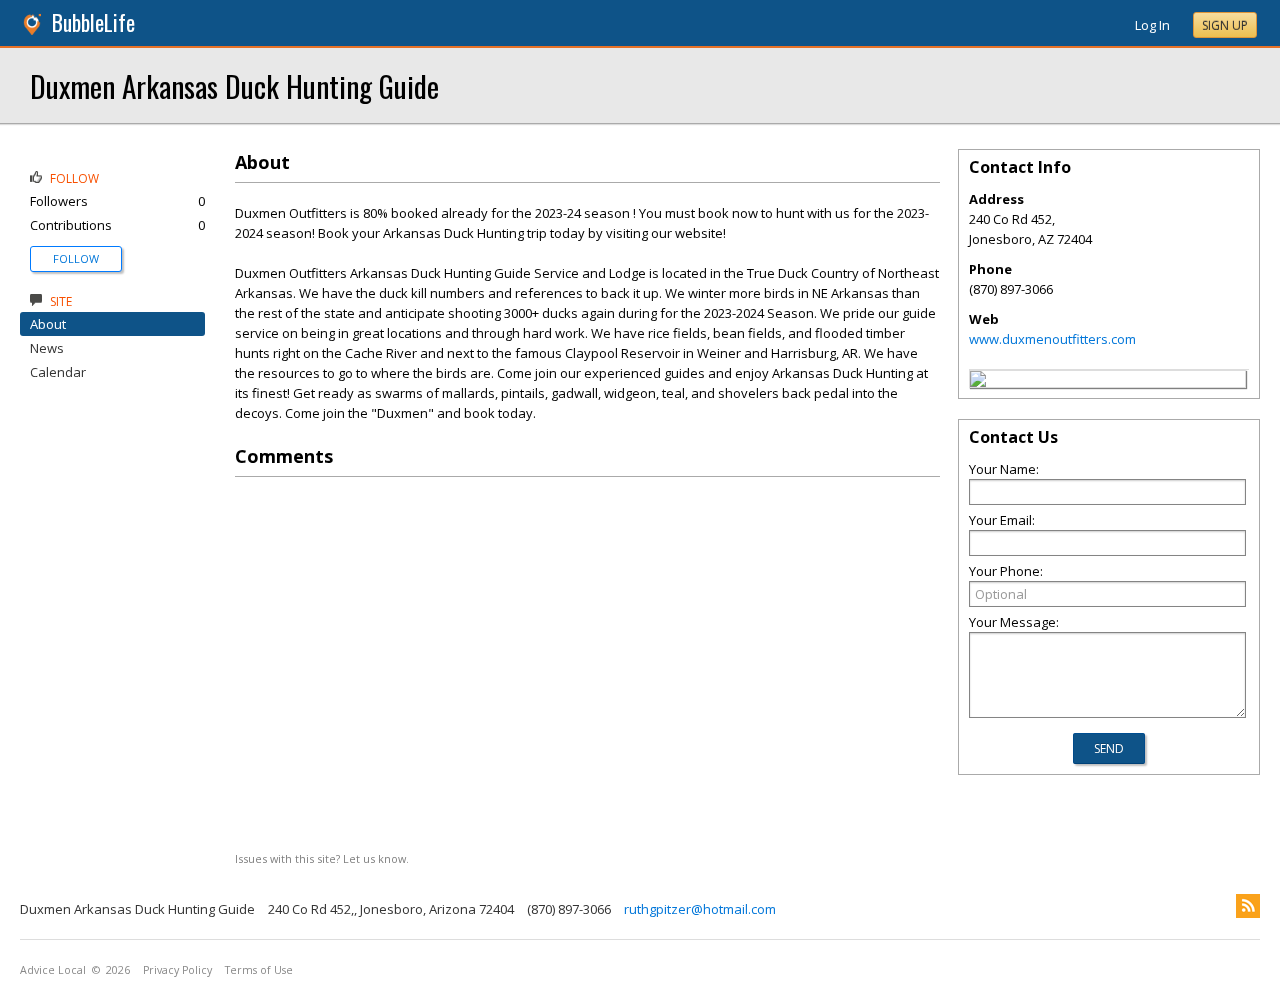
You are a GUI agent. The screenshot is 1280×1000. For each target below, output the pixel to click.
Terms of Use (259, 970)
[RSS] (1248, 906)
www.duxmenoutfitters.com (1052, 339)
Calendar (58, 372)
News (47, 348)
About (48, 324)
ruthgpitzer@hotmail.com (700, 909)
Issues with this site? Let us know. (322, 858)
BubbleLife (93, 22)
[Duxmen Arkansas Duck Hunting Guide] (978, 382)
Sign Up (1225, 25)
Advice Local (53, 970)
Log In (1152, 25)
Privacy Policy (177, 970)
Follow (76, 258)
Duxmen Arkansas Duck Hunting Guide (234, 85)
